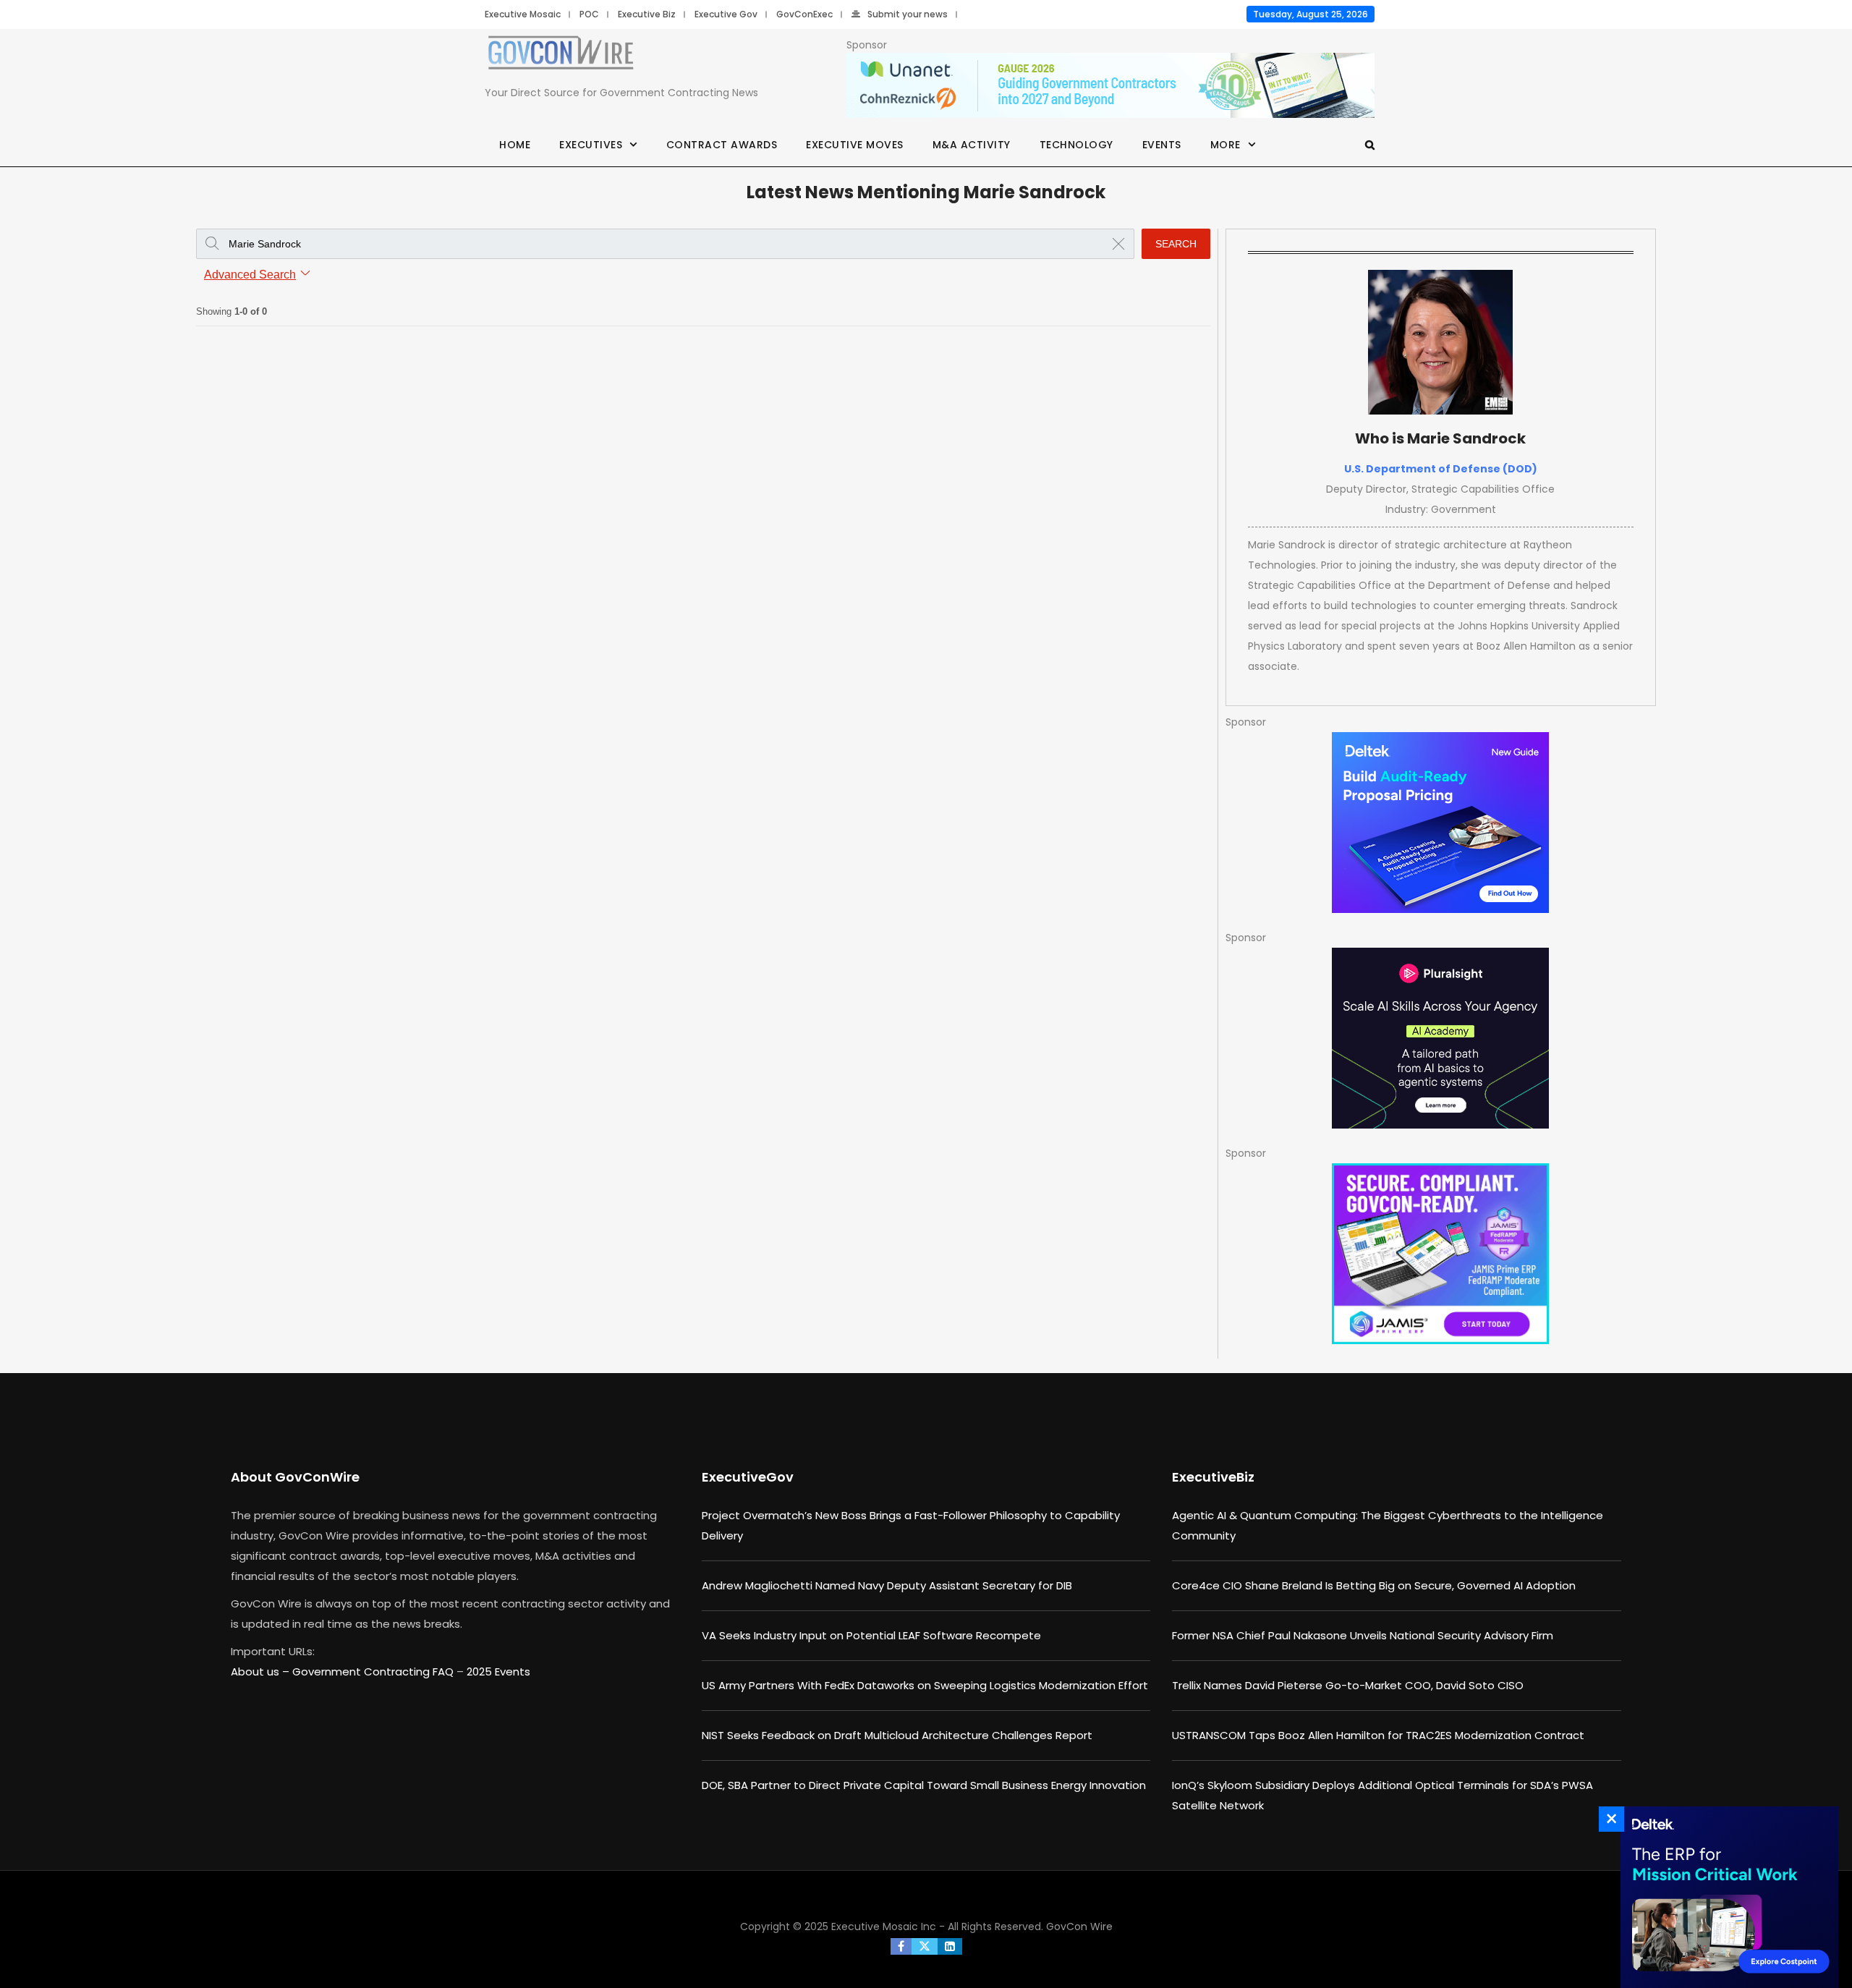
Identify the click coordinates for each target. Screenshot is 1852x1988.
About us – (262, 1671)
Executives (591, 145)
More (1226, 145)
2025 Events (498, 1671)
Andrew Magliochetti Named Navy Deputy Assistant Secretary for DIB (887, 1585)
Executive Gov (726, 14)
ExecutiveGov (748, 1477)
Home (515, 145)
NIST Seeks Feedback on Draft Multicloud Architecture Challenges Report (897, 1735)
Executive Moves (855, 145)
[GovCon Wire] (561, 56)
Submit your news (908, 14)
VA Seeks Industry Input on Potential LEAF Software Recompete (871, 1635)
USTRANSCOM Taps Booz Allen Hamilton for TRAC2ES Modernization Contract (1378, 1735)
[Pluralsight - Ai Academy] (1441, 1038)
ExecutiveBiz (1213, 1477)
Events (1162, 145)
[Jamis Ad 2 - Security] (1441, 1254)
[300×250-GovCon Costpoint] (1725, 1897)
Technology (1076, 145)
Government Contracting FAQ (374, 1671)
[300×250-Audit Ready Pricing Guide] (1441, 823)
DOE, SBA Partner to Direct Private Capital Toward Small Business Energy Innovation (924, 1785)
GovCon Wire (1079, 1927)
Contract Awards (722, 145)
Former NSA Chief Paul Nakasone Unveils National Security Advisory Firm (1363, 1635)
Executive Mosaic (523, 14)
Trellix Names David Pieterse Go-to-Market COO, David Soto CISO (1348, 1685)
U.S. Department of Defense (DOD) (1441, 469)
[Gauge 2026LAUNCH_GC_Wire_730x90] (1110, 86)
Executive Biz (647, 14)
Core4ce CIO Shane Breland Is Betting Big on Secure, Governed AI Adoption (1374, 1585)
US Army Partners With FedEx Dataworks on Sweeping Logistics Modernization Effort (925, 1685)
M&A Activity (972, 145)
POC (589, 14)
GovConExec (804, 14)
